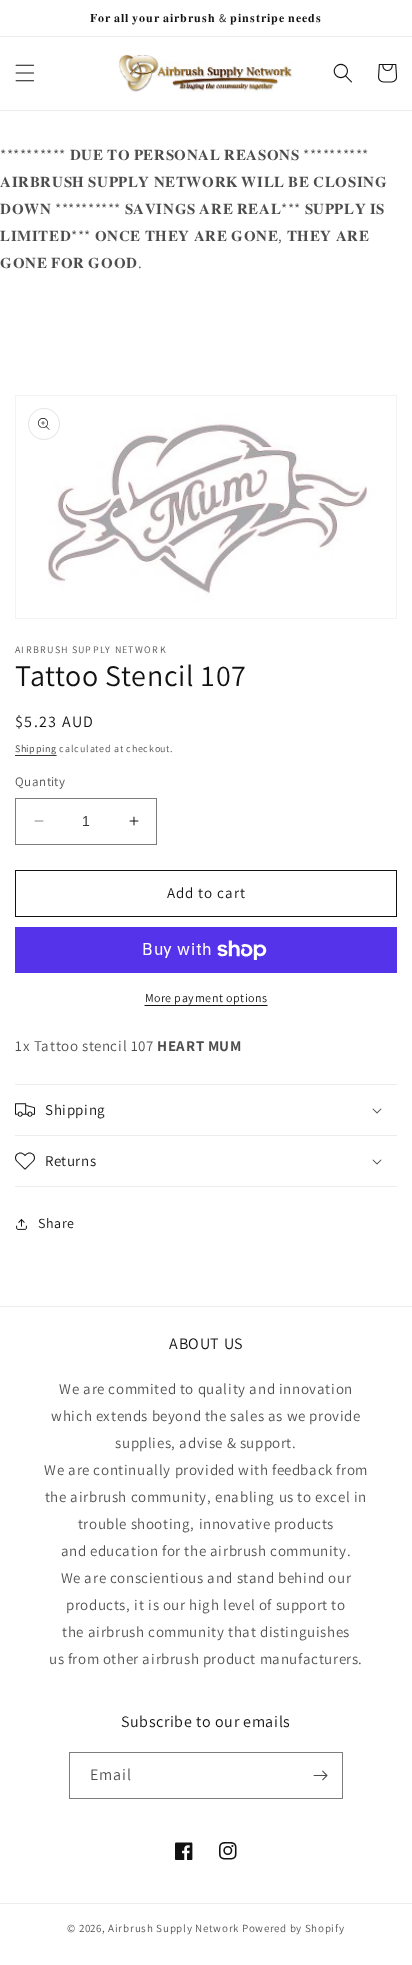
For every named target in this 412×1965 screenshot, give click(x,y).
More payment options (206, 997)
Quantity (40, 781)
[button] (25, 73)
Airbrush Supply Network (175, 1928)
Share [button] (56, 1223)
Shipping (36, 748)
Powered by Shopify (293, 1928)
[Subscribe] (320, 1775)
